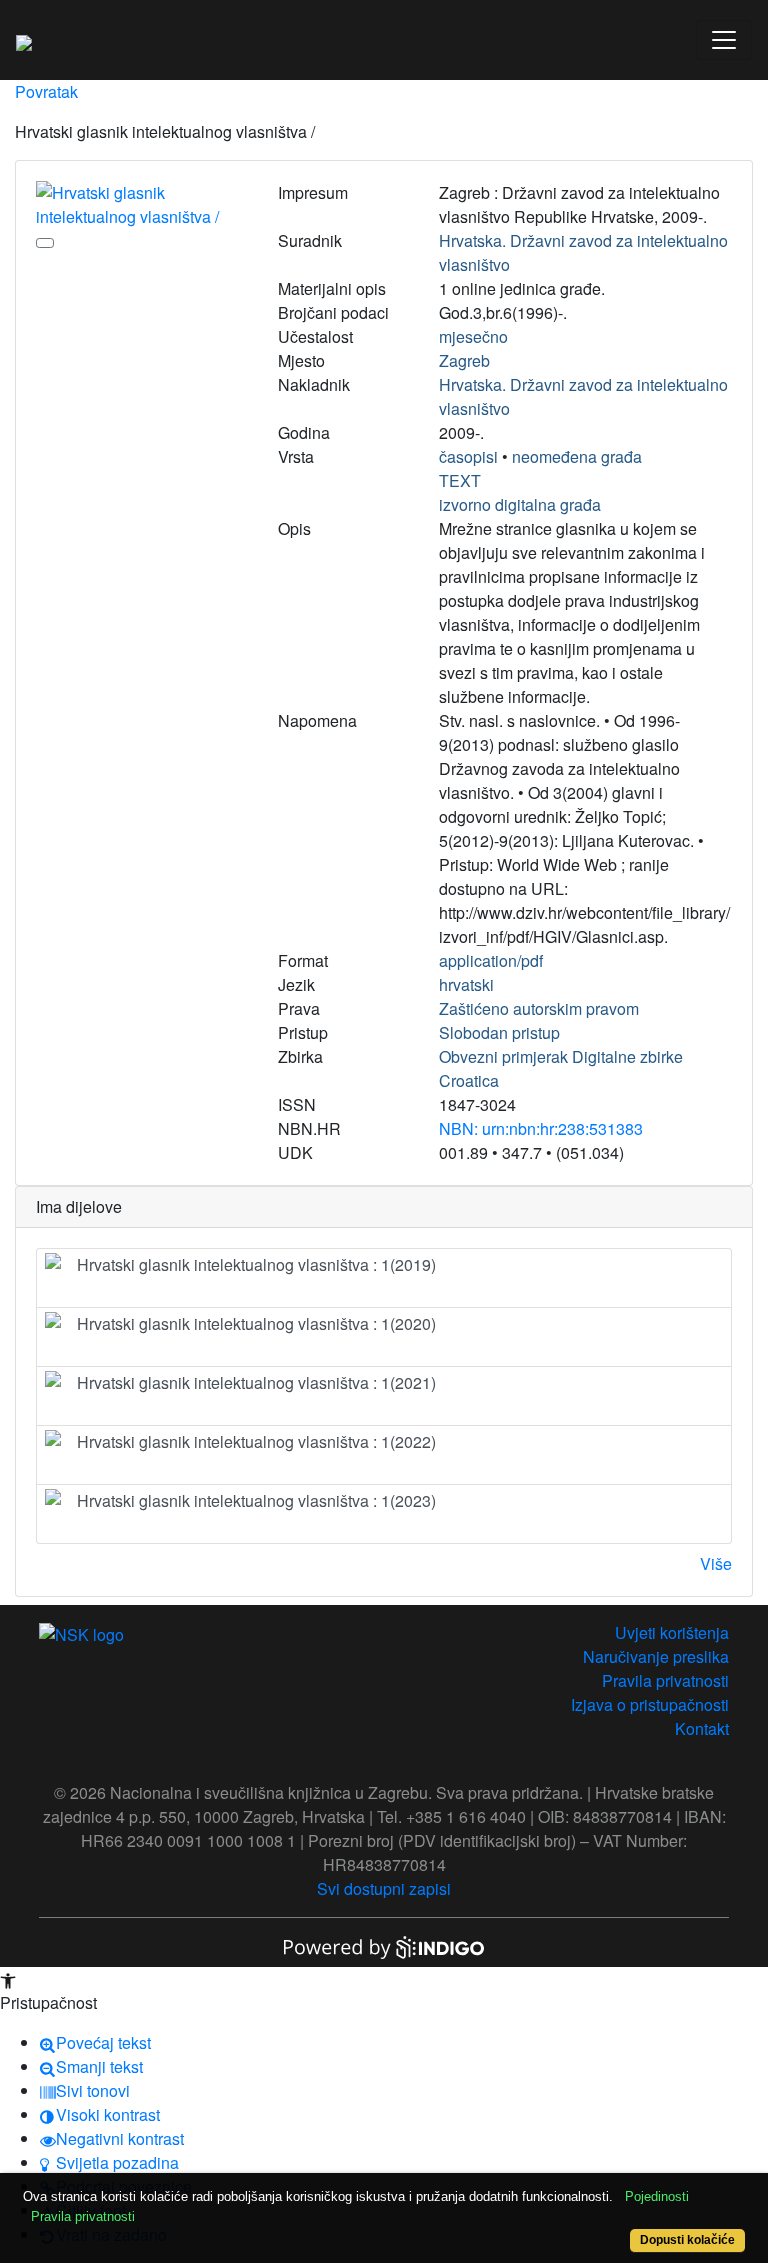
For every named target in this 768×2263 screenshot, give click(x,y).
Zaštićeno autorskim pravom (539, 1008)
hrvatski (466, 984)
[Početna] (24, 40)
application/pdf (491, 960)
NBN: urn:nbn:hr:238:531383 (541, 1128)
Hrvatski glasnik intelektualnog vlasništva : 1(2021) (256, 1382)
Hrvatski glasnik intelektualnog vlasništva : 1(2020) (256, 1323)
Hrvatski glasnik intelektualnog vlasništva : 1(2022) (256, 1441)
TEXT (460, 480)
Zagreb (464, 360)
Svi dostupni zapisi (384, 1888)
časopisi (468, 456)
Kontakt (702, 1728)
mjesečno (473, 336)
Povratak (46, 91)
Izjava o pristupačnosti (650, 1704)
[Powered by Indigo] (384, 1945)
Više (716, 1563)
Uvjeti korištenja (672, 1632)
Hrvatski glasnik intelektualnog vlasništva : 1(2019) (256, 1264)
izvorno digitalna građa (520, 504)
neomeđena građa (577, 456)
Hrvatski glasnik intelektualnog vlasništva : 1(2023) (256, 1500)
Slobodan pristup (499, 1032)
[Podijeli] (45, 243)
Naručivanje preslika (656, 1656)
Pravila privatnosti (665, 1680)
